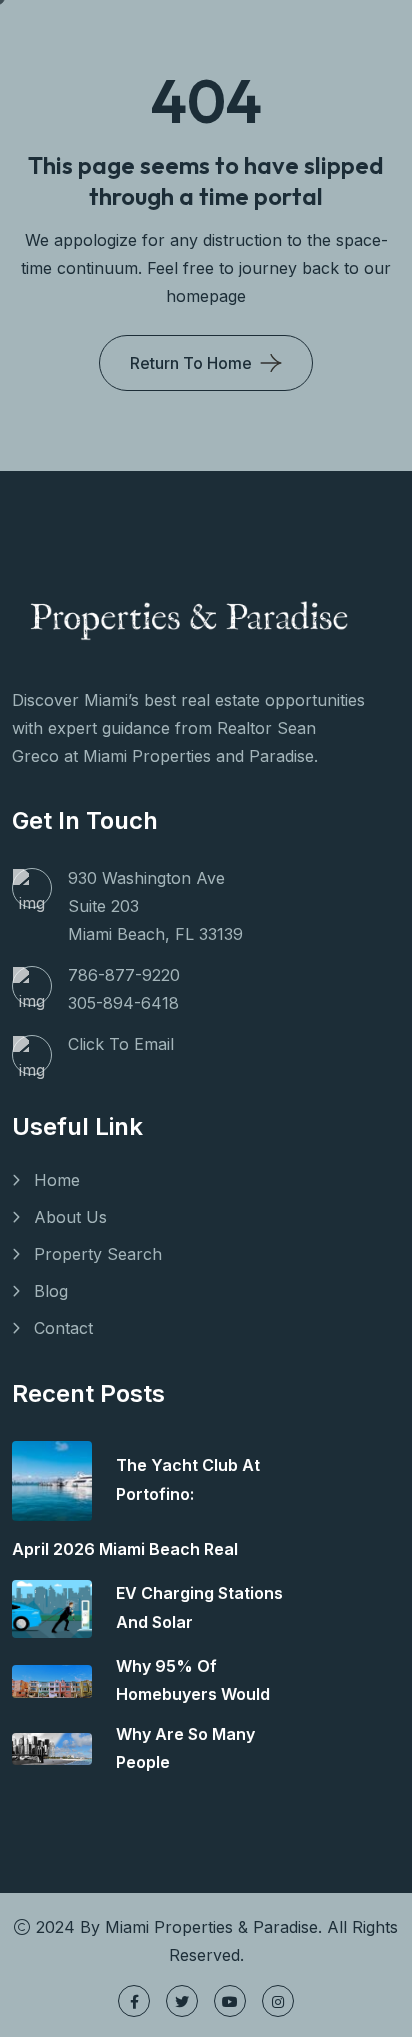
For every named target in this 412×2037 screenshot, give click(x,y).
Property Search (98, 1254)
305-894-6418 (123, 1003)
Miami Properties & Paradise (211, 1927)
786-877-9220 (124, 975)
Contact (63, 1328)
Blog (51, 1291)
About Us (70, 1217)
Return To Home (191, 363)
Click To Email (121, 1044)
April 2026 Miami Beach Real (125, 1549)
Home (57, 1180)
